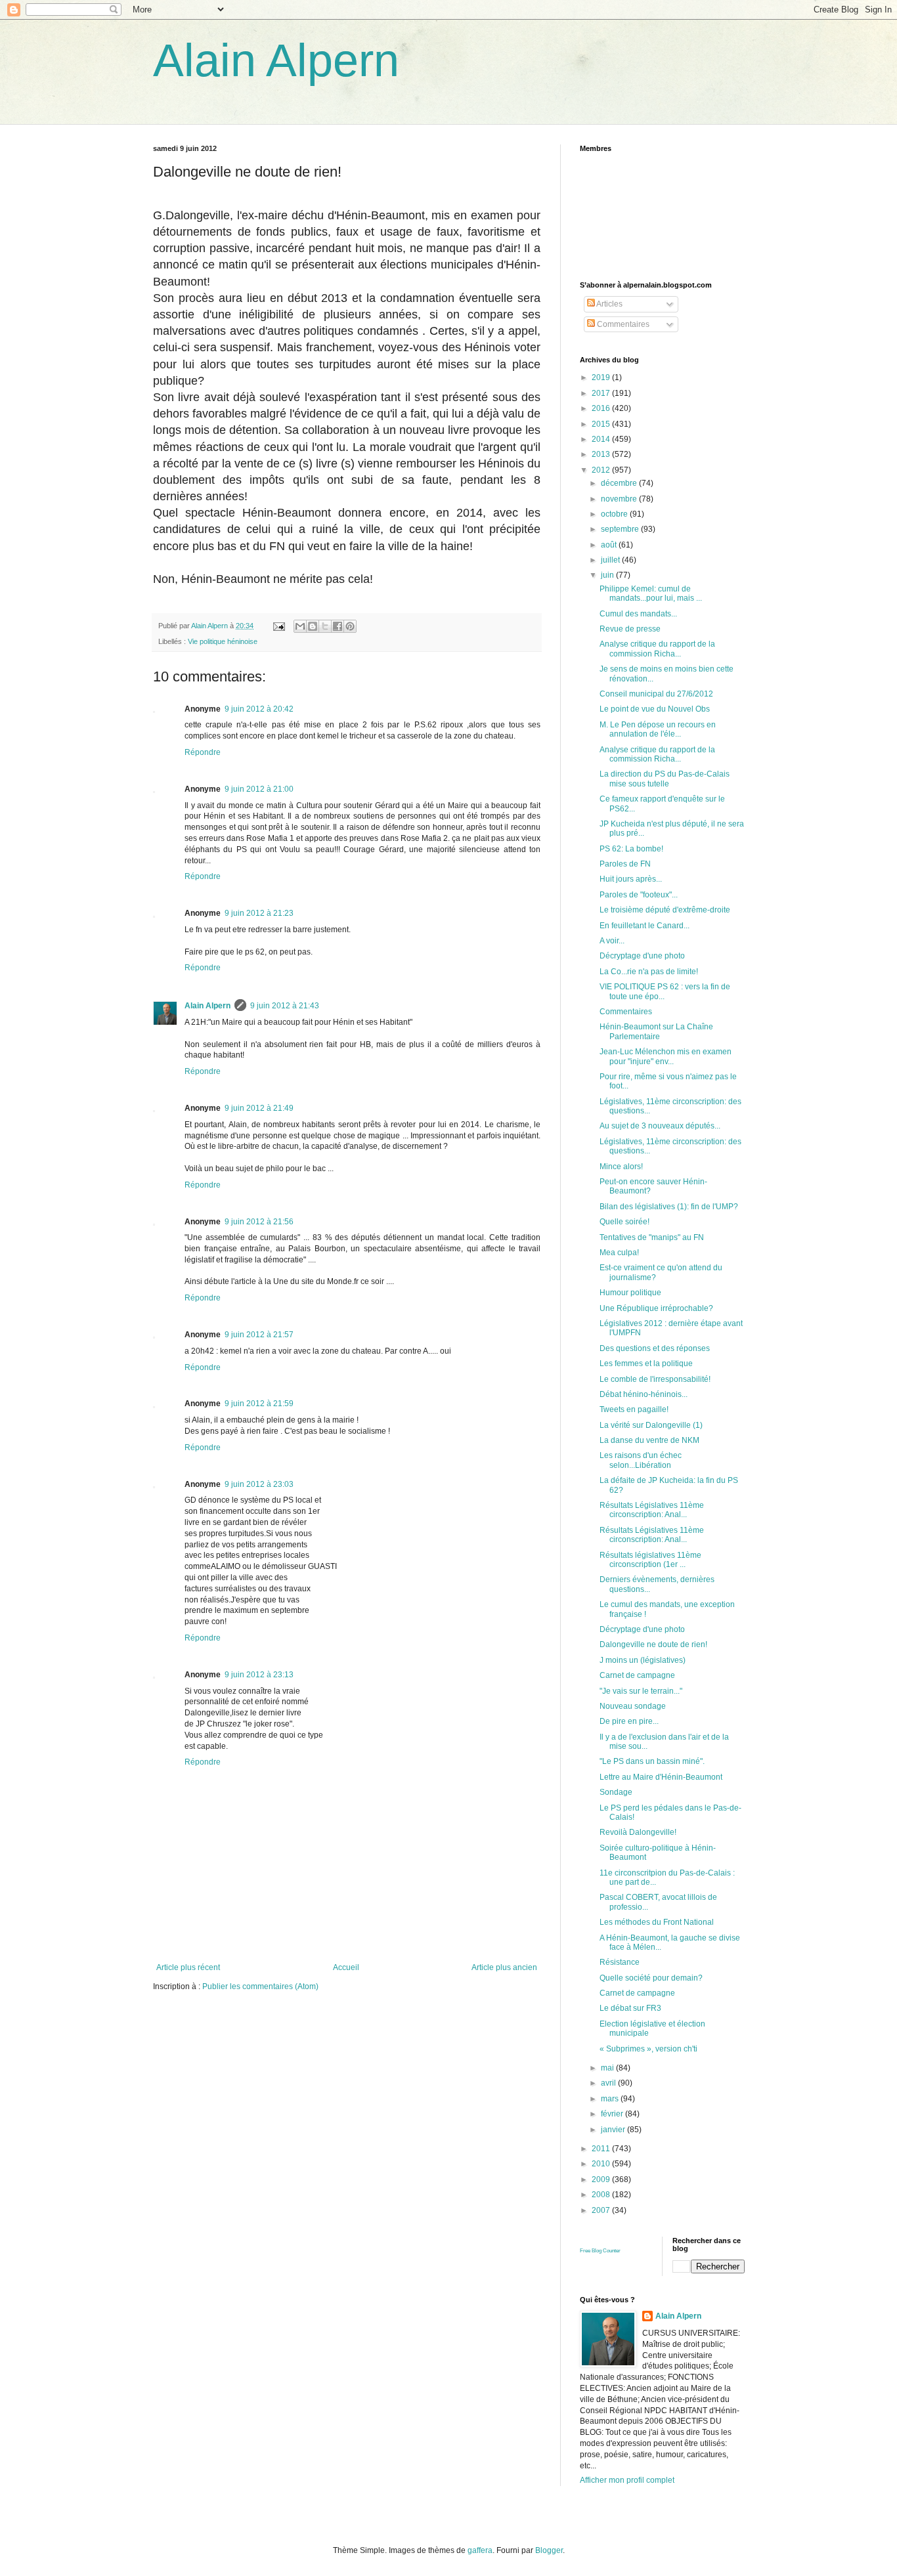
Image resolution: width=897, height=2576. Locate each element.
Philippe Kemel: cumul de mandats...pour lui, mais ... (651, 593)
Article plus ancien (504, 1967)
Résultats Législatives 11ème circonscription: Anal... (652, 1510)
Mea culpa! (619, 1253)
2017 (602, 393)
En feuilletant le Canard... (645, 926)
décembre (620, 483)
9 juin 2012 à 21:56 (259, 1222)
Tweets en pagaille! (634, 1409)
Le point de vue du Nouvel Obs (655, 709)
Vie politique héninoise (223, 641)
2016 (602, 408)
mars (611, 2099)
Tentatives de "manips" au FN (652, 1237)
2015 (602, 424)
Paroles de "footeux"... (639, 895)
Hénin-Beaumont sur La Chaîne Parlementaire (656, 1031)
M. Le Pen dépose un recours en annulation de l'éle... (658, 729)
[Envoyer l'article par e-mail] (278, 626)
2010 (602, 2164)
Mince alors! (621, 1167)
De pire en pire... (629, 1721)
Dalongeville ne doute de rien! (653, 1644)
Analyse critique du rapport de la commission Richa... (657, 649)
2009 (602, 2179)
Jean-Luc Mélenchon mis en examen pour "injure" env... (666, 1056)
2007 (602, 2210)
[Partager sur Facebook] (338, 626)
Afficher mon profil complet (627, 2480)
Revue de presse (630, 629)
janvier (614, 2130)
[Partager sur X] (325, 626)
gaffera (480, 2550)
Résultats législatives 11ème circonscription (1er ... (650, 1560)
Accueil (346, 1967)
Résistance (620, 1962)
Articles (609, 304)
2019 (602, 377)
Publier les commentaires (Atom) (260, 1986)
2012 (602, 470)
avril (609, 2083)
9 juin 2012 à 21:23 (259, 913)
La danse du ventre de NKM (649, 1440)
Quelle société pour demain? (651, 1978)
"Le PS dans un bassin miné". (652, 1761)
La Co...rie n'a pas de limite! (649, 972)
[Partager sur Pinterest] (350, 626)
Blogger (549, 2550)
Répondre (203, 752)
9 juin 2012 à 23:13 (259, 1675)
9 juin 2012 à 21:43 (285, 1006)
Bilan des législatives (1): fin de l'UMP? (669, 1207)
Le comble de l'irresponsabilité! (655, 1379)
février (613, 2114)
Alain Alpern (276, 60)
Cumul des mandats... (638, 614)
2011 (602, 2149)
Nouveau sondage (633, 1706)
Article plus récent (188, 1967)
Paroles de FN (625, 864)
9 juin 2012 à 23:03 (259, 1484)
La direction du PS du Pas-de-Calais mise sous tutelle (665, 779)
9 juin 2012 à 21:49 (259, 1108)
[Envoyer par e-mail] (300, 626)
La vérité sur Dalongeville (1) (651, 1425)
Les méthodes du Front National (657, 1922)
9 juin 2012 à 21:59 (259, 1404)
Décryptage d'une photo (642, 956)
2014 (602, 439)
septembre (621, 529)
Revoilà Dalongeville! (638, 1832)
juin (608, 575)
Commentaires (622, 324)
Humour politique (630, 1293)
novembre (620, 499)
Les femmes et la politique (646, 1363)
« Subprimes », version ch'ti (648, 2049)
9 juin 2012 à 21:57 (259, 1335)
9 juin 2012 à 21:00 (259, 789)
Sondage (616, 1792)
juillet (611, 560)
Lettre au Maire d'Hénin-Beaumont (661, 1777)
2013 (602, 454)
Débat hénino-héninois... (644, 1394)
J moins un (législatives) (643, 1660)
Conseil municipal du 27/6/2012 (656, 694)
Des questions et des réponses (655, 1348)
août (610, 545)
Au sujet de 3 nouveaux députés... (660, 1126)
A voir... (612, 941)
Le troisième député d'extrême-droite (665, 910)
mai (608, 2068)
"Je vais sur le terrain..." (641, 1691)
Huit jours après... (631, 879)
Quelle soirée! (624, 1222)
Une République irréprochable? (656, 1308)
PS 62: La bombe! (631, 849)
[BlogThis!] (313, 626)
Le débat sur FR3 (630, 2008)
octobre (615, 514)
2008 (602, 2195)
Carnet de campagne (637, 1675)
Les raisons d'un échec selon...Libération (641, 1460)
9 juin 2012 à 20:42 (259, 709)
